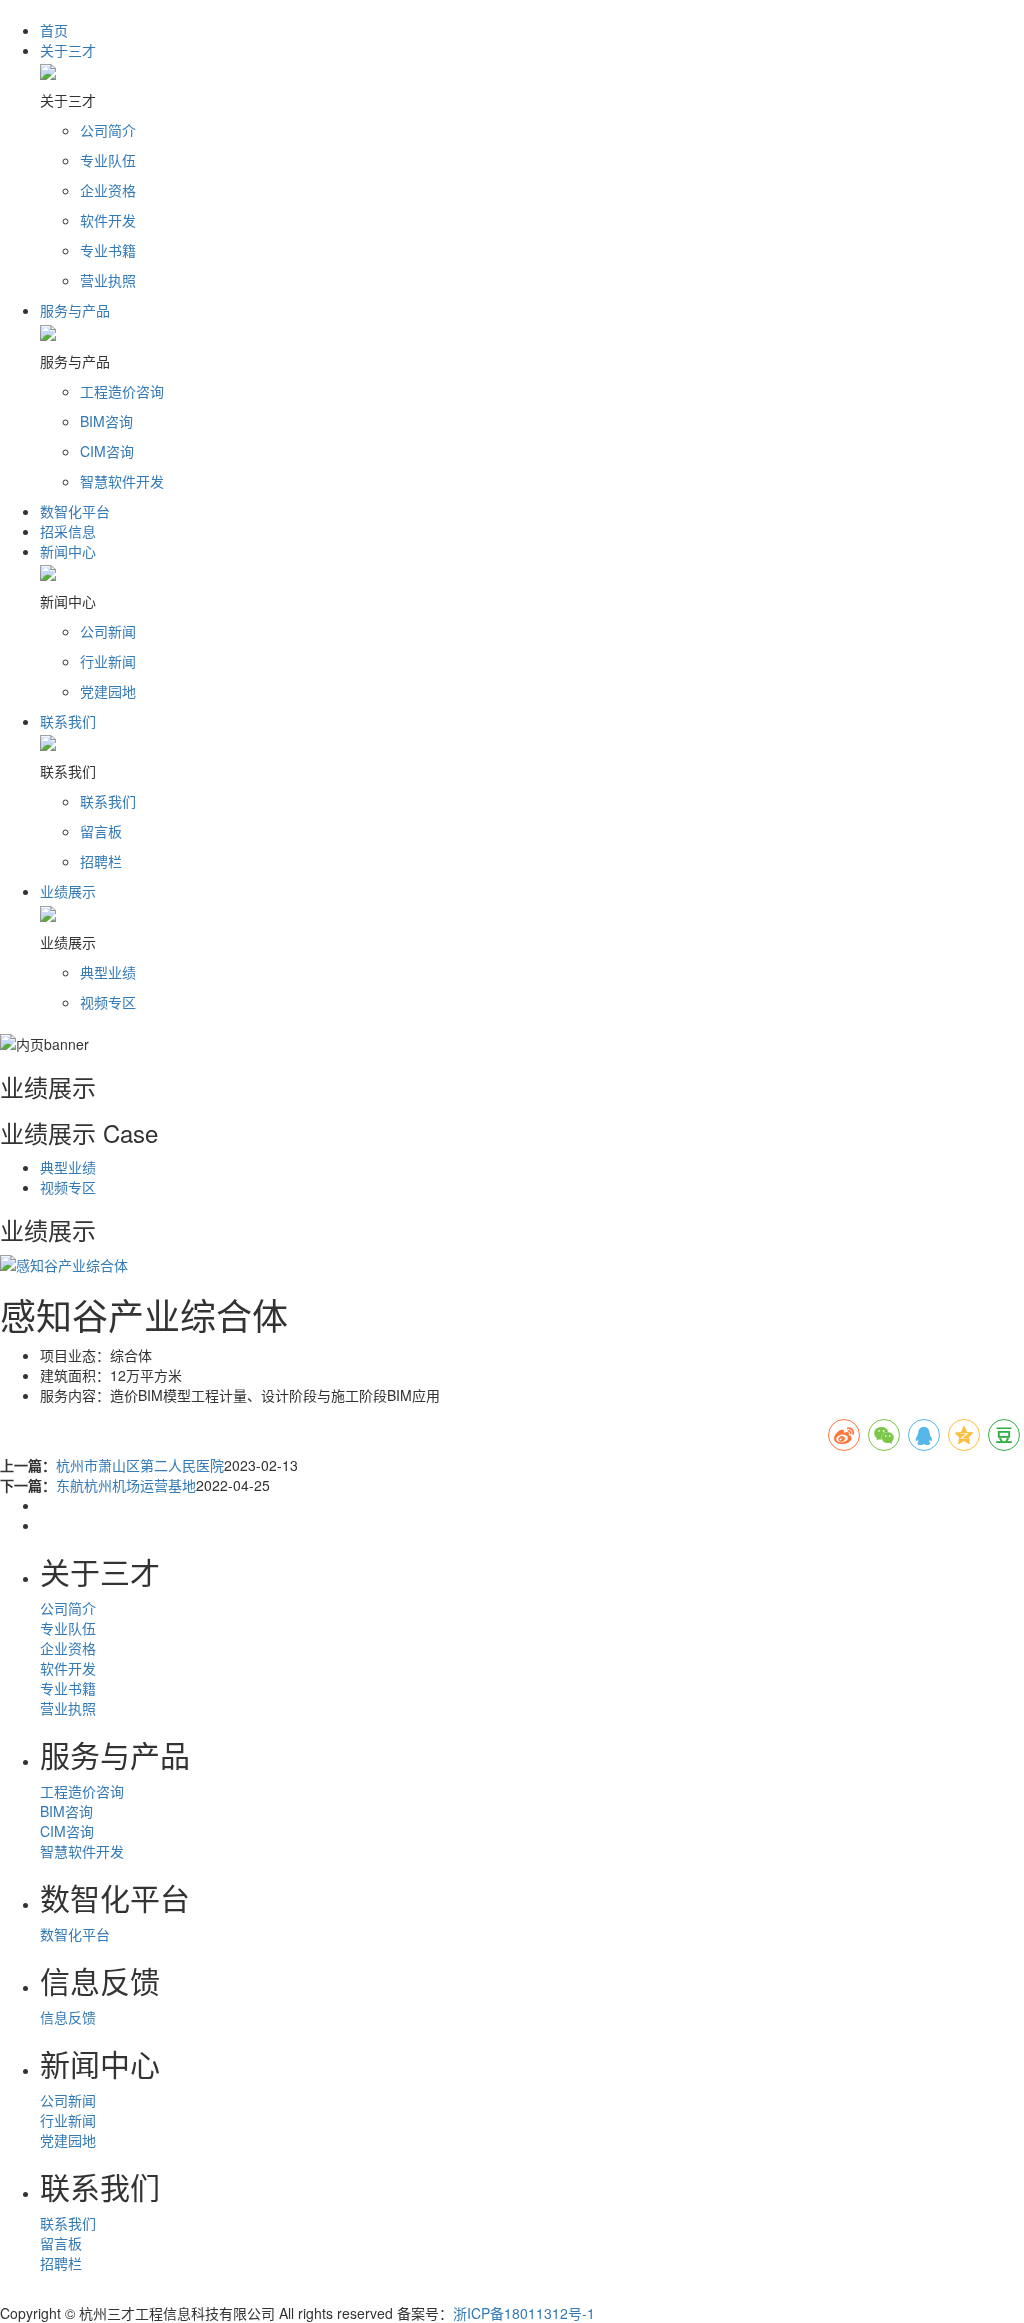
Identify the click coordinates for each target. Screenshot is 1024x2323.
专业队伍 (68, 1628)
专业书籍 (68, 1688)
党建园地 (68, 2140)
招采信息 (68, 531)
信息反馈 (68, 2017)
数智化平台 (75, 511)
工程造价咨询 (82, 1791)
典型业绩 (68, 1167)
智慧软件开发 (82, 1851)
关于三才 (68, 50)
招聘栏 (61, 2263)
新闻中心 (68, 551)
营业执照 (68, 1708)
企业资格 (68, 1648)
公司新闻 (68, 2100)
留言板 (61, 2243)
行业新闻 (68, 2120)
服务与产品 (75, 310)
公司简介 (68, 1608)
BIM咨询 (66, 1811)
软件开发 (68, 1668)
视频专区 (68, 1187)
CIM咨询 (67, 1831)
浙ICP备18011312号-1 (524, 2313)
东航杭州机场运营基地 (126, 1485)
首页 (54, 30)
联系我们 (68, 721)
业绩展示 (68, 891)
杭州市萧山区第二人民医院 (140, 1465)
